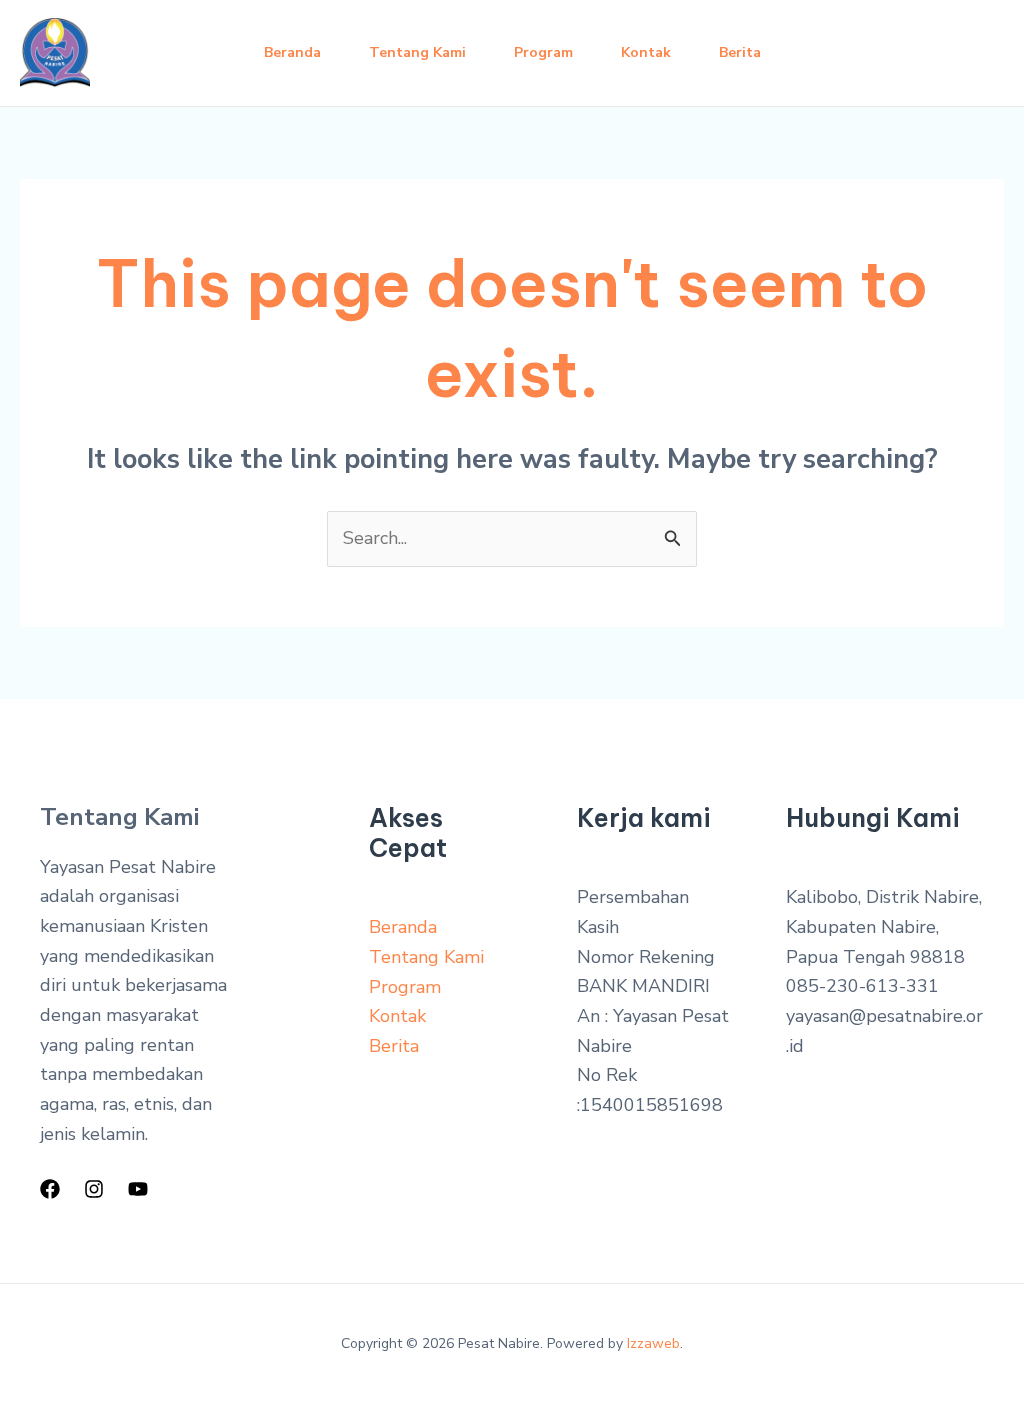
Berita (740, 52)
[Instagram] (94, 1189)
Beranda (292, 52)
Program (543, 52)
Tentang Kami (417, 52)
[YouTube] (138, 1189)
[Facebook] (50, 1189)
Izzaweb (653, 1343)
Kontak (646, 52)
